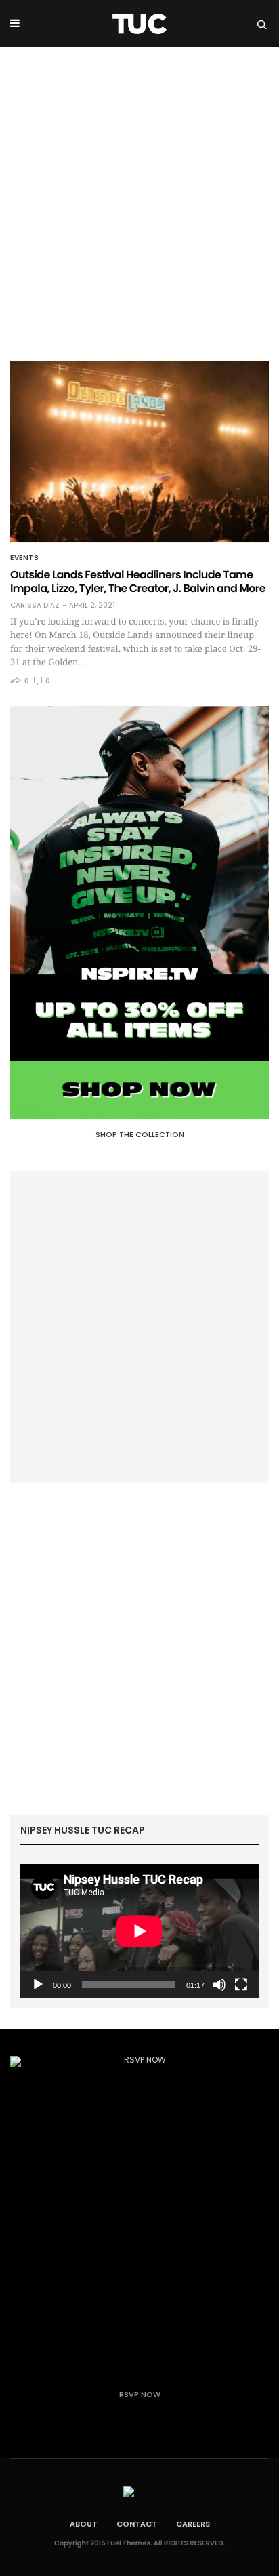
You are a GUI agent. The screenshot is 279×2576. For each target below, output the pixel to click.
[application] (139, 1931)
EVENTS (24, 558)
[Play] (38, 1985)
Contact (137, 2524)
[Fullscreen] (241, 1985)
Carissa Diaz (35, 606)
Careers (193, 2524)
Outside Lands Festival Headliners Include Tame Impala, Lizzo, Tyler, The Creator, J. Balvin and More (138, 581)
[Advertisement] (139, 194)
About (84, 2524)
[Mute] (219, 1985)
